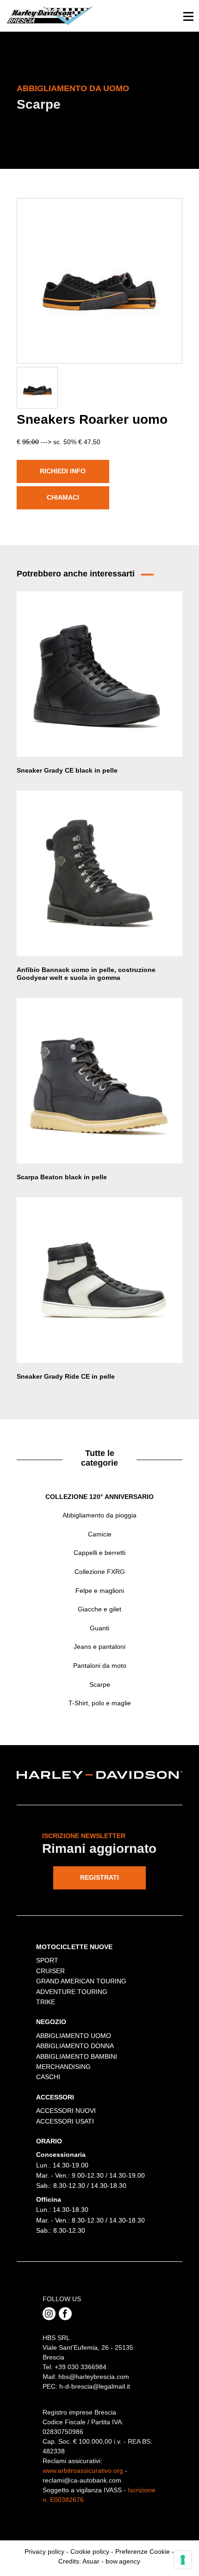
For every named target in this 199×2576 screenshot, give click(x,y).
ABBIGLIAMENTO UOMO (74, 2036)
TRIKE (46, 2002)
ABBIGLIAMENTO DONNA (75, 2046)
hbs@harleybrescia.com (94, 2377)
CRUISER (50, 1971)
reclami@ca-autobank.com (82, 2480)
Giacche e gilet (99, 1609)
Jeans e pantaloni (99, 1647)
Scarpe (100, 1684)
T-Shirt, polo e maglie (100, 1703)
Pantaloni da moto (100, 1666)
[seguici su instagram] (49, 2314)
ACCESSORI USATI (65, 2121)
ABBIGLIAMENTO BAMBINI (77, 2056)
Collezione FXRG (100, 1572)
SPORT (47, 1960)
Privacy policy (44, 2551)
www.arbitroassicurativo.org (83, 2471)
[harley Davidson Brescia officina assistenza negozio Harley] (50, 15)
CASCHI (48, 2077)
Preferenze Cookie (143, 2551)
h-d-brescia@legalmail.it (95, 2386)
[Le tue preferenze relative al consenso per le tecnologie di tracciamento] (183, 2560)
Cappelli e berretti (99, 1553)
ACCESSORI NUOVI (66, 2111)
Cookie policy (90, 2551)
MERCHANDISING (63, 2067)
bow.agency (123, 2561)
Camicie (100, 1534)
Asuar (91, 2561)
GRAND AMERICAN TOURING (81, 1981)
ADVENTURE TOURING (72, 1992)
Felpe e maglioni (100, 1591)
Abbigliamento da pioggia (99, 1515)
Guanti (99, 1628)
